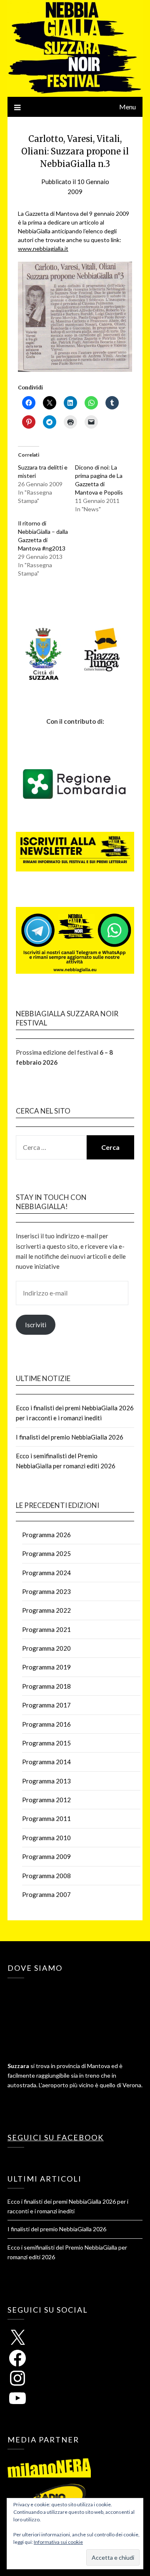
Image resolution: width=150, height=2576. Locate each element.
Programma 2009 (46, 1856)
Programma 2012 (46, 1800)
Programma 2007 (46, 1894)
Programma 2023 (46, 1591)
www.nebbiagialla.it (43, 249)
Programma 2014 (46, 1762)
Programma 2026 (46, 1535)
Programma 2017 (46, 1705)
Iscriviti (36, 1325)
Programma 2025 (46, 1553)
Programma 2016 (46, 1724)
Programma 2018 (46, 1686)
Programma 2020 (46, 1648)
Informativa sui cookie (58, 2542)
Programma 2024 (46, 1573)
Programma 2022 (46, 1610)
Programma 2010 (46, 1838)
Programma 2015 (46, 1743)
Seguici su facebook (56, 2137)
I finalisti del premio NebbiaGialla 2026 (70, 1437)
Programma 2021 (46, 1629)
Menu (127, 107)
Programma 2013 (46, 1781)
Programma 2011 (46, 1818)
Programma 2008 (46, 1876)
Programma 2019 (46, 1667)
